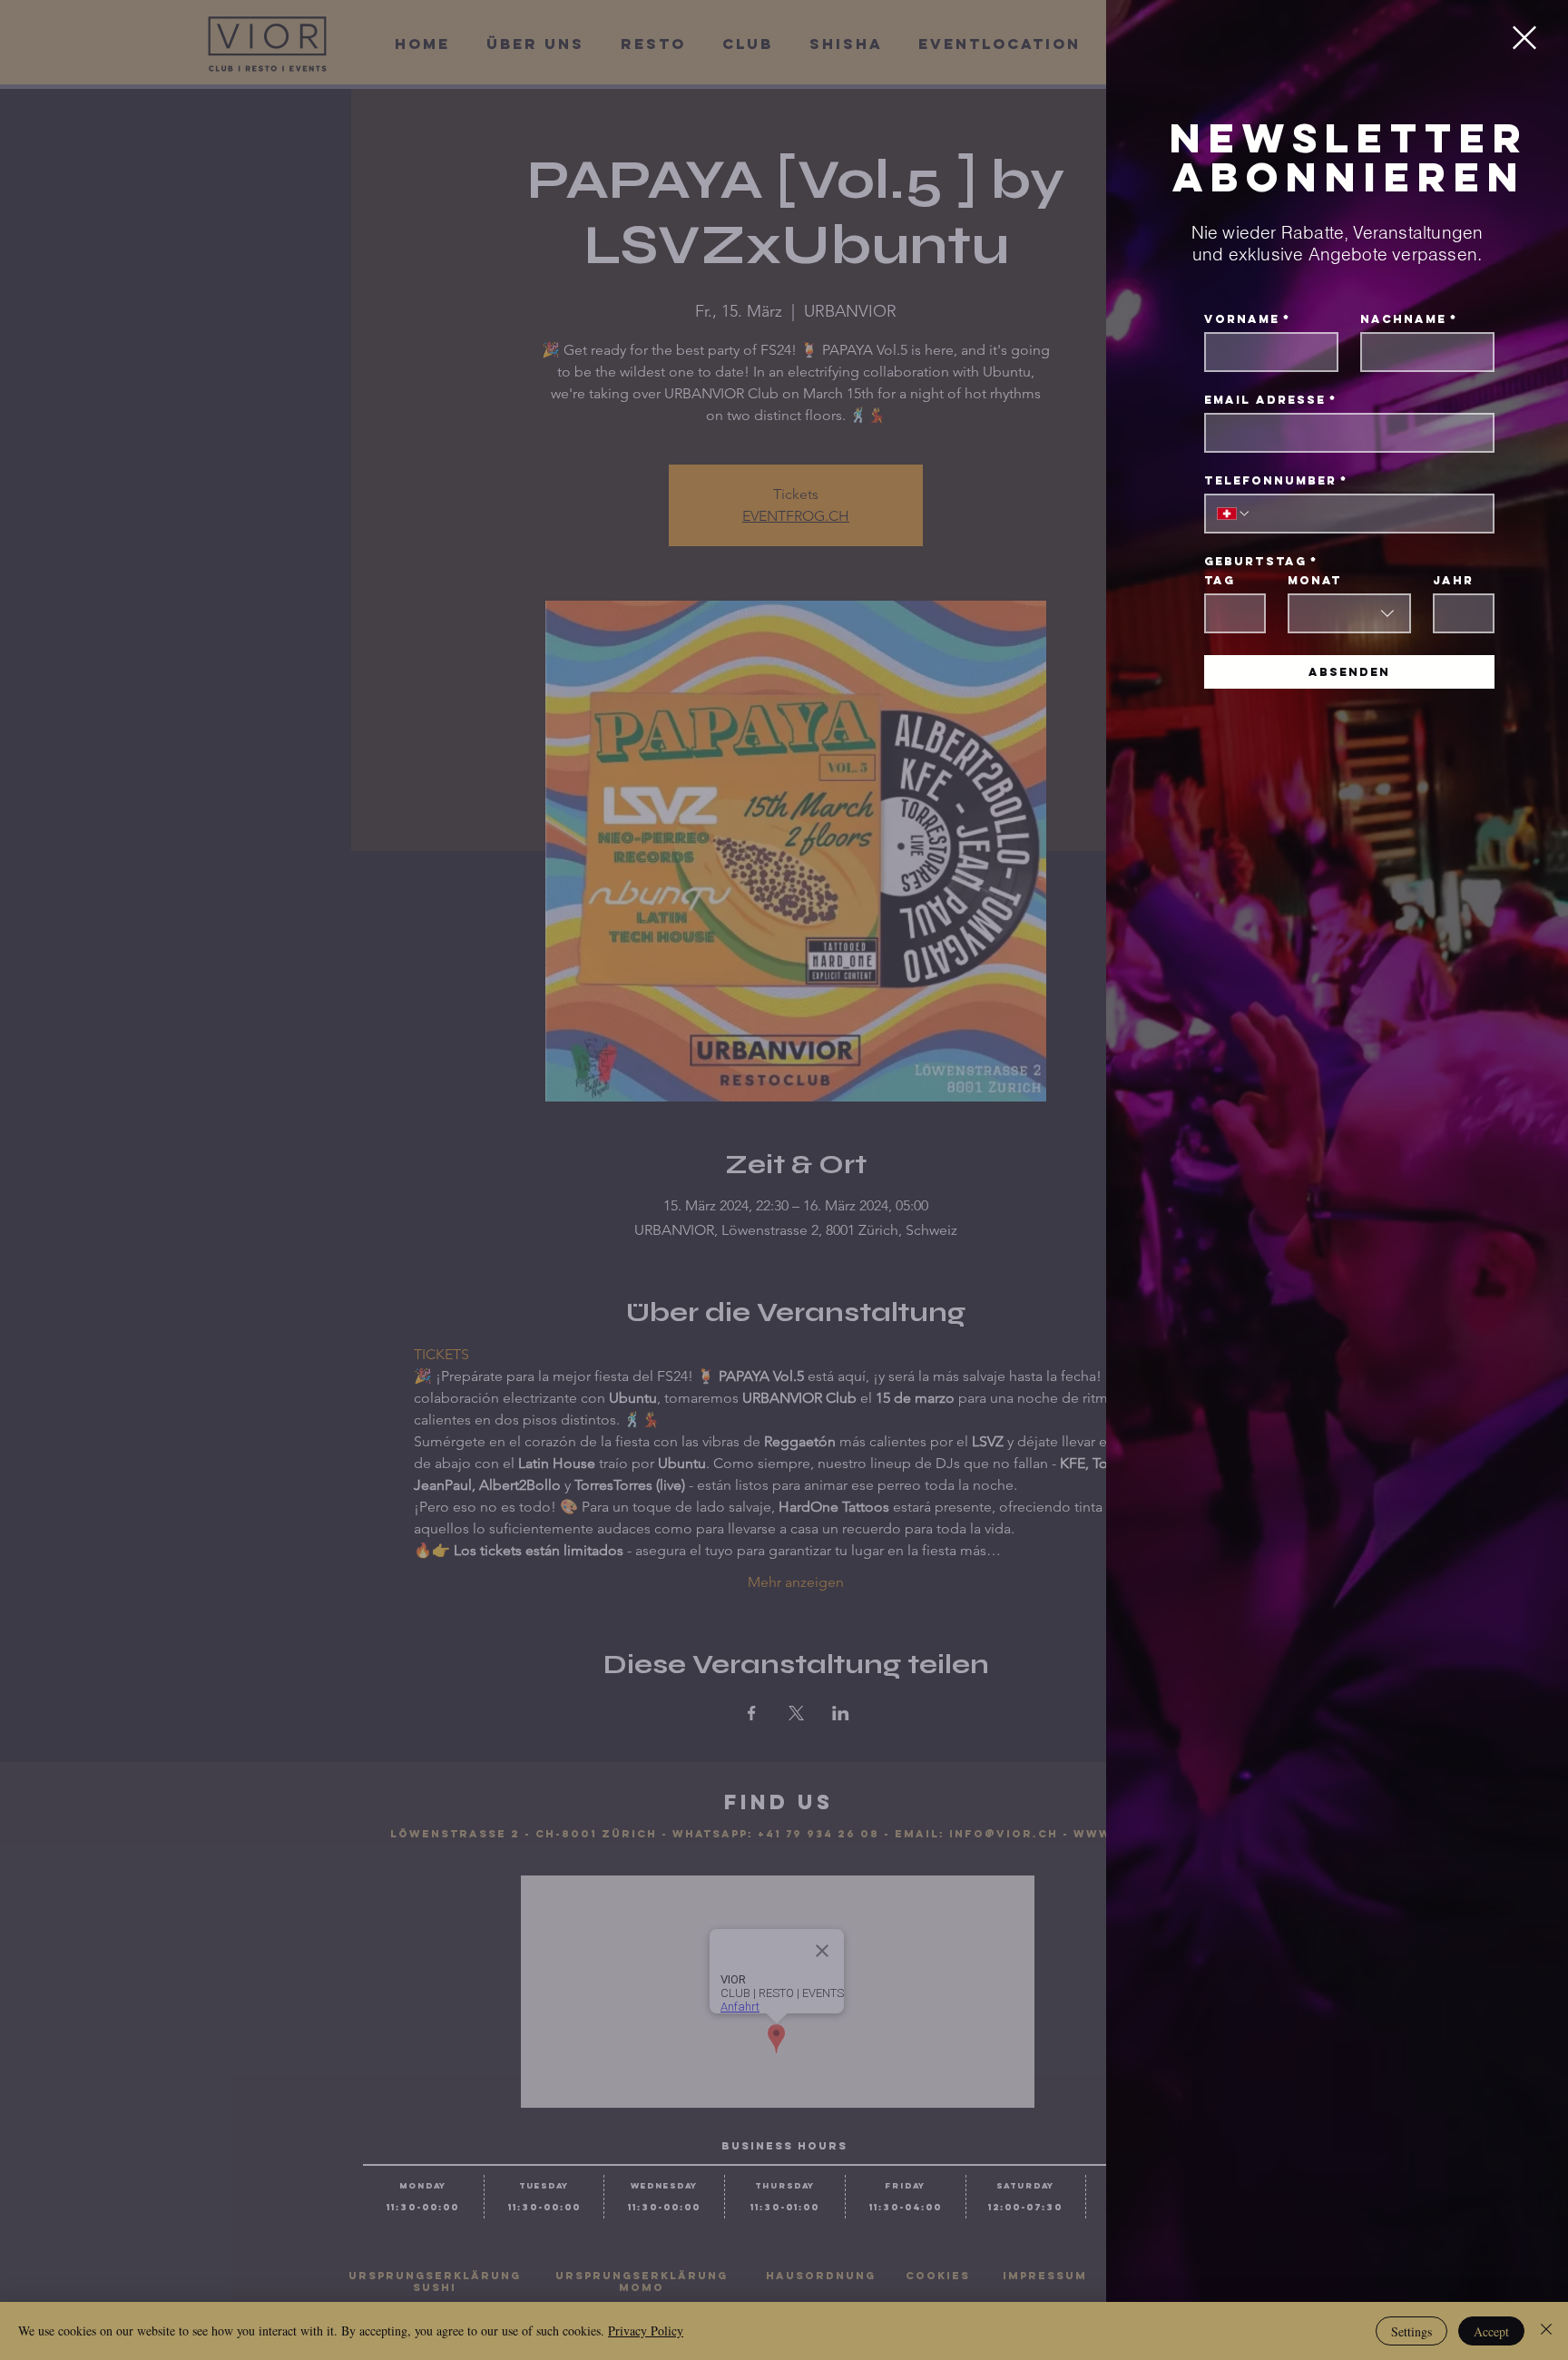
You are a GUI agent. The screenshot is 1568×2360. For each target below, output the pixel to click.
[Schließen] (1546, 2331)
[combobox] (1349, 613)
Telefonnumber (1276, 480)
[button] (1524, 38)
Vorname (1247, 319)
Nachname (1409, 319)
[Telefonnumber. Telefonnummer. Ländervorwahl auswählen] (1234, 514)
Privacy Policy (646, 2331)
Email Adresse (1270, 400)
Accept (1491, 2331)
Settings (1411, 2331)
